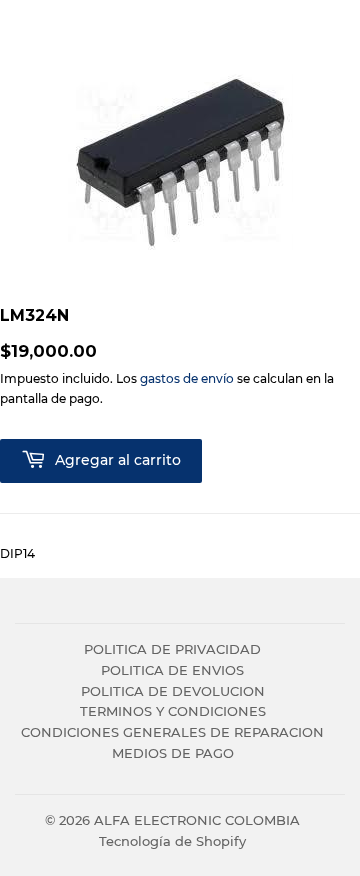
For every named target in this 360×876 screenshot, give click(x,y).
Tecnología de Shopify (172, 841)
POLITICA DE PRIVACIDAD (172, 649)
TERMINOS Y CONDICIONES (173, 711)
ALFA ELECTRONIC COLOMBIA (197, 820)
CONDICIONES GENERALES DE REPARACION (172, 732)
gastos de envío (187, 378)
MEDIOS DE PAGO (173, 753)
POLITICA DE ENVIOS (172, 670)
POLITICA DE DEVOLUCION (173, 691)
